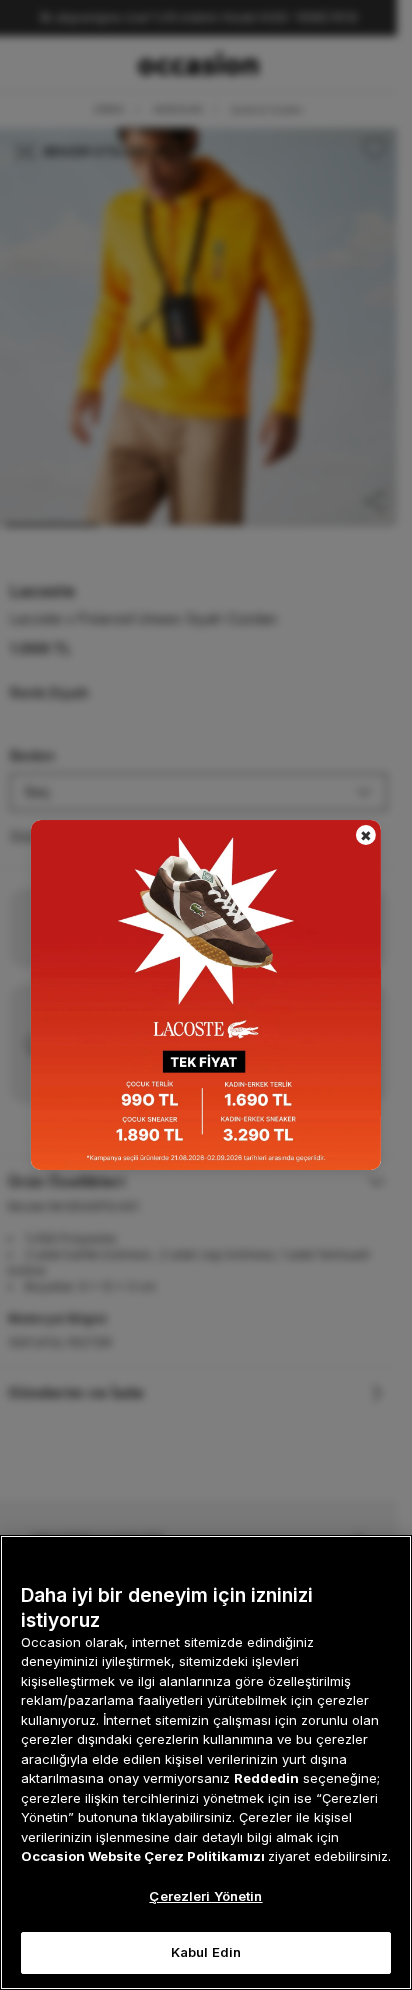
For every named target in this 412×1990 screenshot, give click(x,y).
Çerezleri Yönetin (205, 1896)
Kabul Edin (206, 1952)
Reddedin (266, 1778)
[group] (206, 995)
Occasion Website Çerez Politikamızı (144, 1856)
